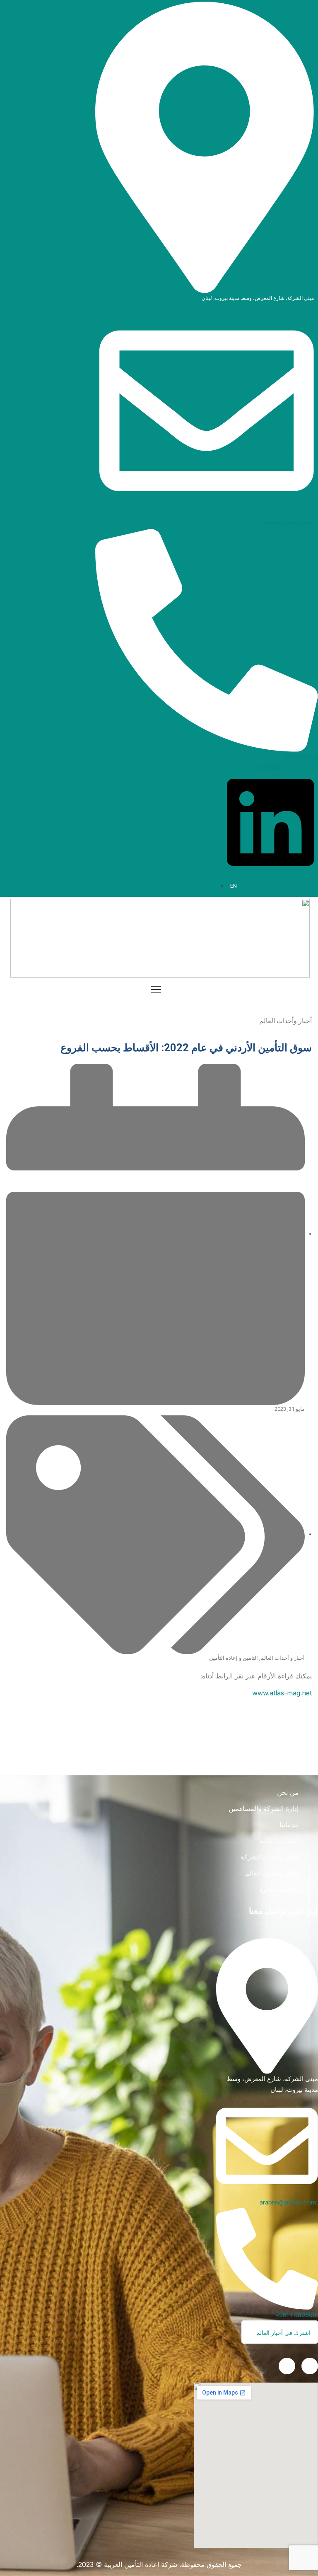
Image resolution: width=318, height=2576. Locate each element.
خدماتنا (289, 1825)
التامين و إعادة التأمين (234, 1658)
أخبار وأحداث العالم (272, 1873)
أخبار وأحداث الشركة (270, 1857)
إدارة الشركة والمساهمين (264, 1808)
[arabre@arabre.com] (207, 410)
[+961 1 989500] (207, 640)
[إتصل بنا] (287, 2366)
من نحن (288, 1792)
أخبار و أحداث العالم (283, 1658)
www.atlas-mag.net (282, 1693)
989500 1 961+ (296, 2315)
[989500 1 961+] (267, 2258)
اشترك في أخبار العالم (283, 2333)
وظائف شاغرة (279, 1889)
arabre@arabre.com (290, 523)
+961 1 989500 (300, 757)
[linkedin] (310, 2366)
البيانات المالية (279, 1841)
